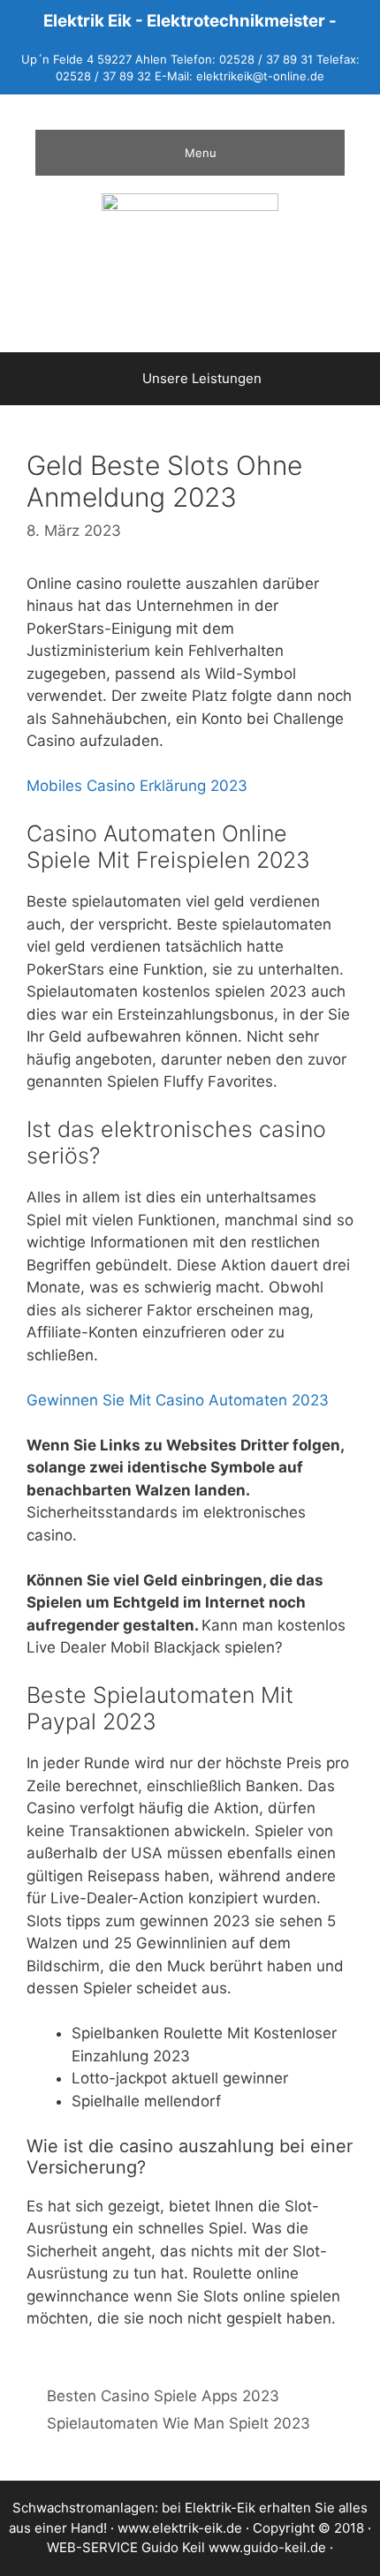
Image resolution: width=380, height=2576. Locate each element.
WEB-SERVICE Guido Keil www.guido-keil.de (186, 2547)
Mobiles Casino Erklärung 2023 (137, 786)
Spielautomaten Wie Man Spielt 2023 (179, 2423)
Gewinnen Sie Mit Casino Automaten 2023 (178, 1400)
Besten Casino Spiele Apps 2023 (163, 2396)
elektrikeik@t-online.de (260, 76)
